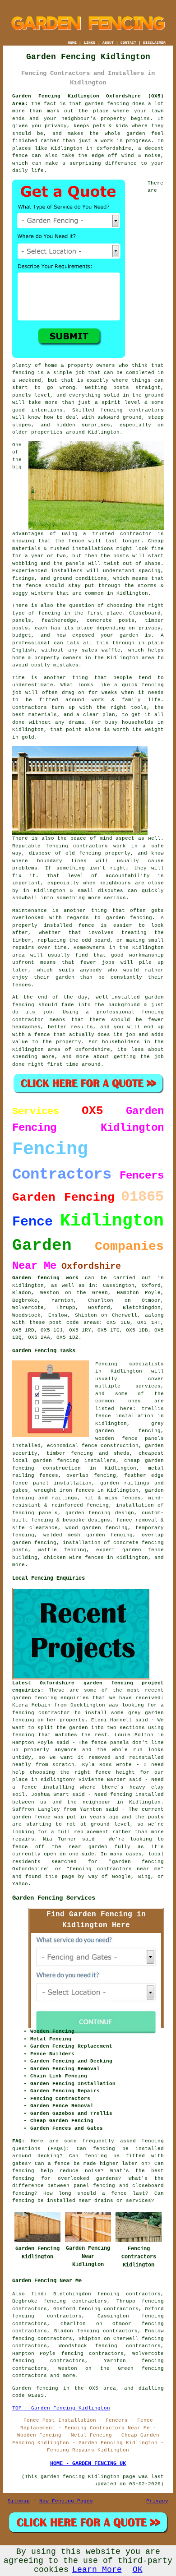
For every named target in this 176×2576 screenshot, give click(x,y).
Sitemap (19, 2501)
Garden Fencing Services (54, 1898)
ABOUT (108, 43)
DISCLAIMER (154, 43)
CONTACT (128, 43)
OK (138, 2570)
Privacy (157, 2501)
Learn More (97, 2570)
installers (67, 571)
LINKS (90, 43)
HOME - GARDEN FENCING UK (88, 2464)
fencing (153, 685)
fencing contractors (132, 410)
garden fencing (129, 918)
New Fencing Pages (66, 2501)
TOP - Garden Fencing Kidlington (61, 2408)
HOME (72, 43)
